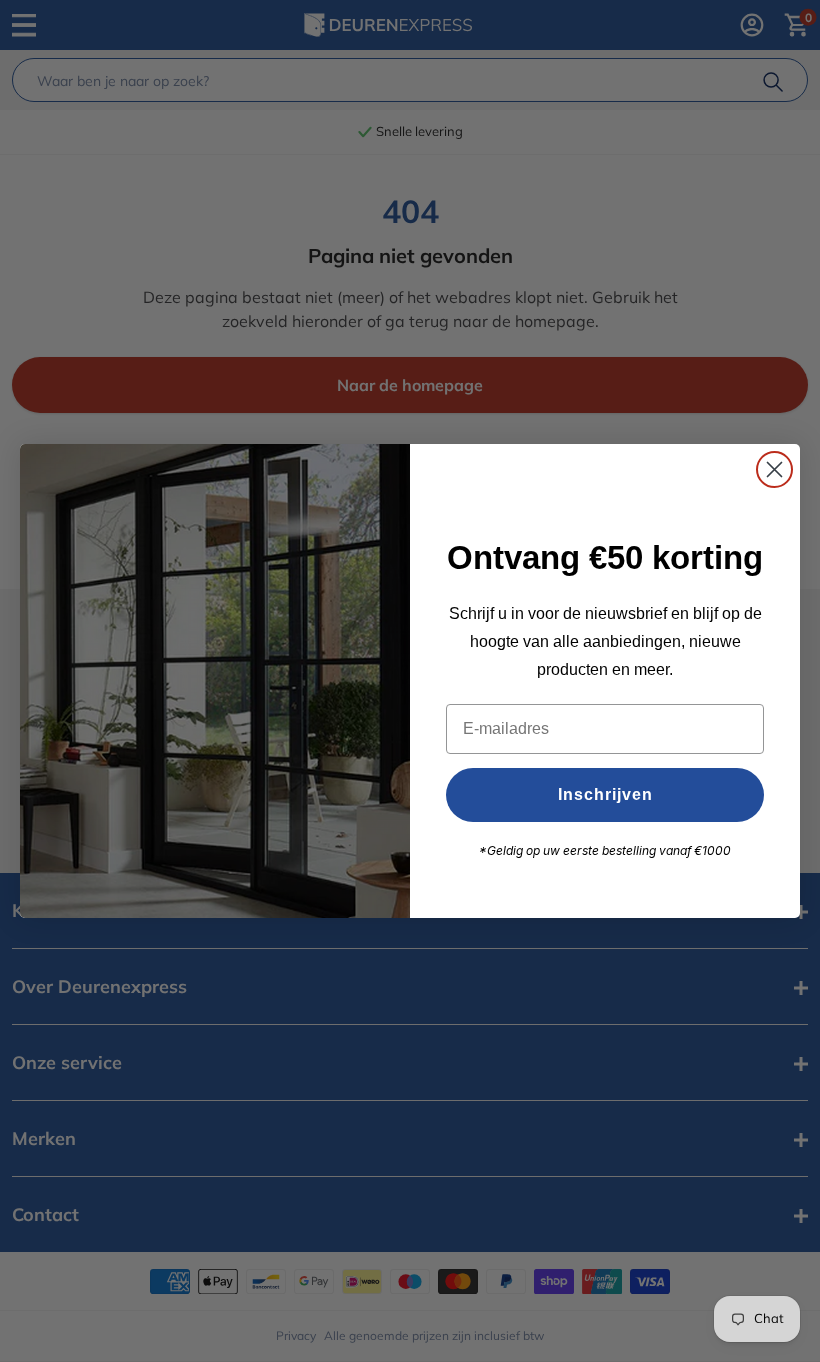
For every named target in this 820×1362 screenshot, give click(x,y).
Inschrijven (605, 794)
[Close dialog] (774, 469)
